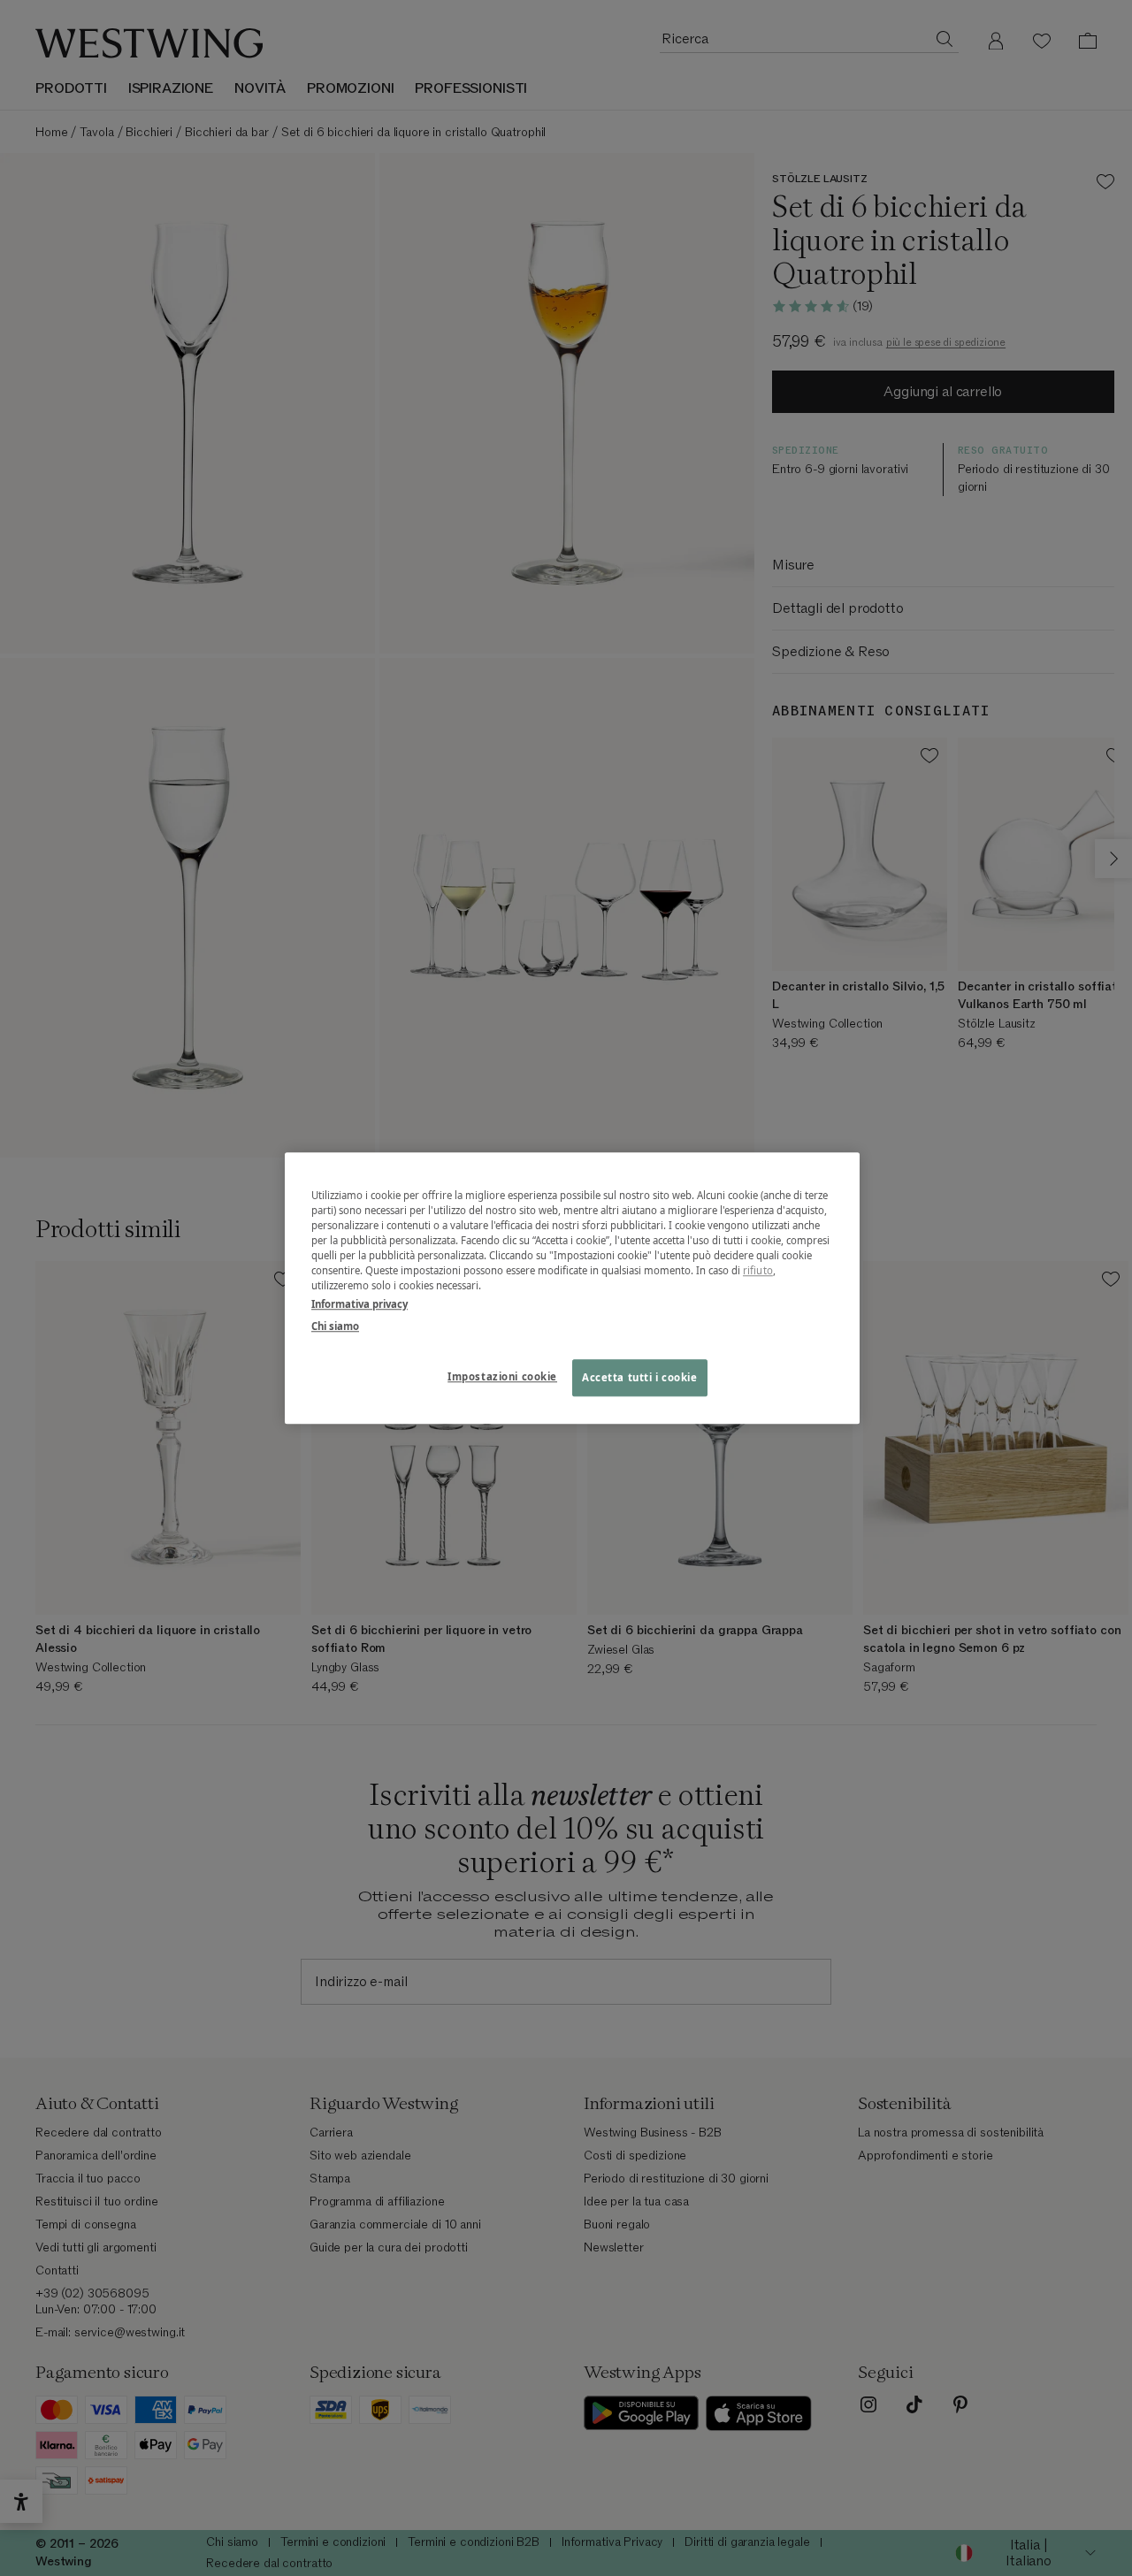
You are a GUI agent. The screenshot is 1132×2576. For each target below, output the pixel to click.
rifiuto (758, 1270)
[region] (572, 1288)
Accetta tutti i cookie (640, 1377)
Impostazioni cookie (502, 1376)
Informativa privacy (359, 1304)
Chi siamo (335, 1326)
